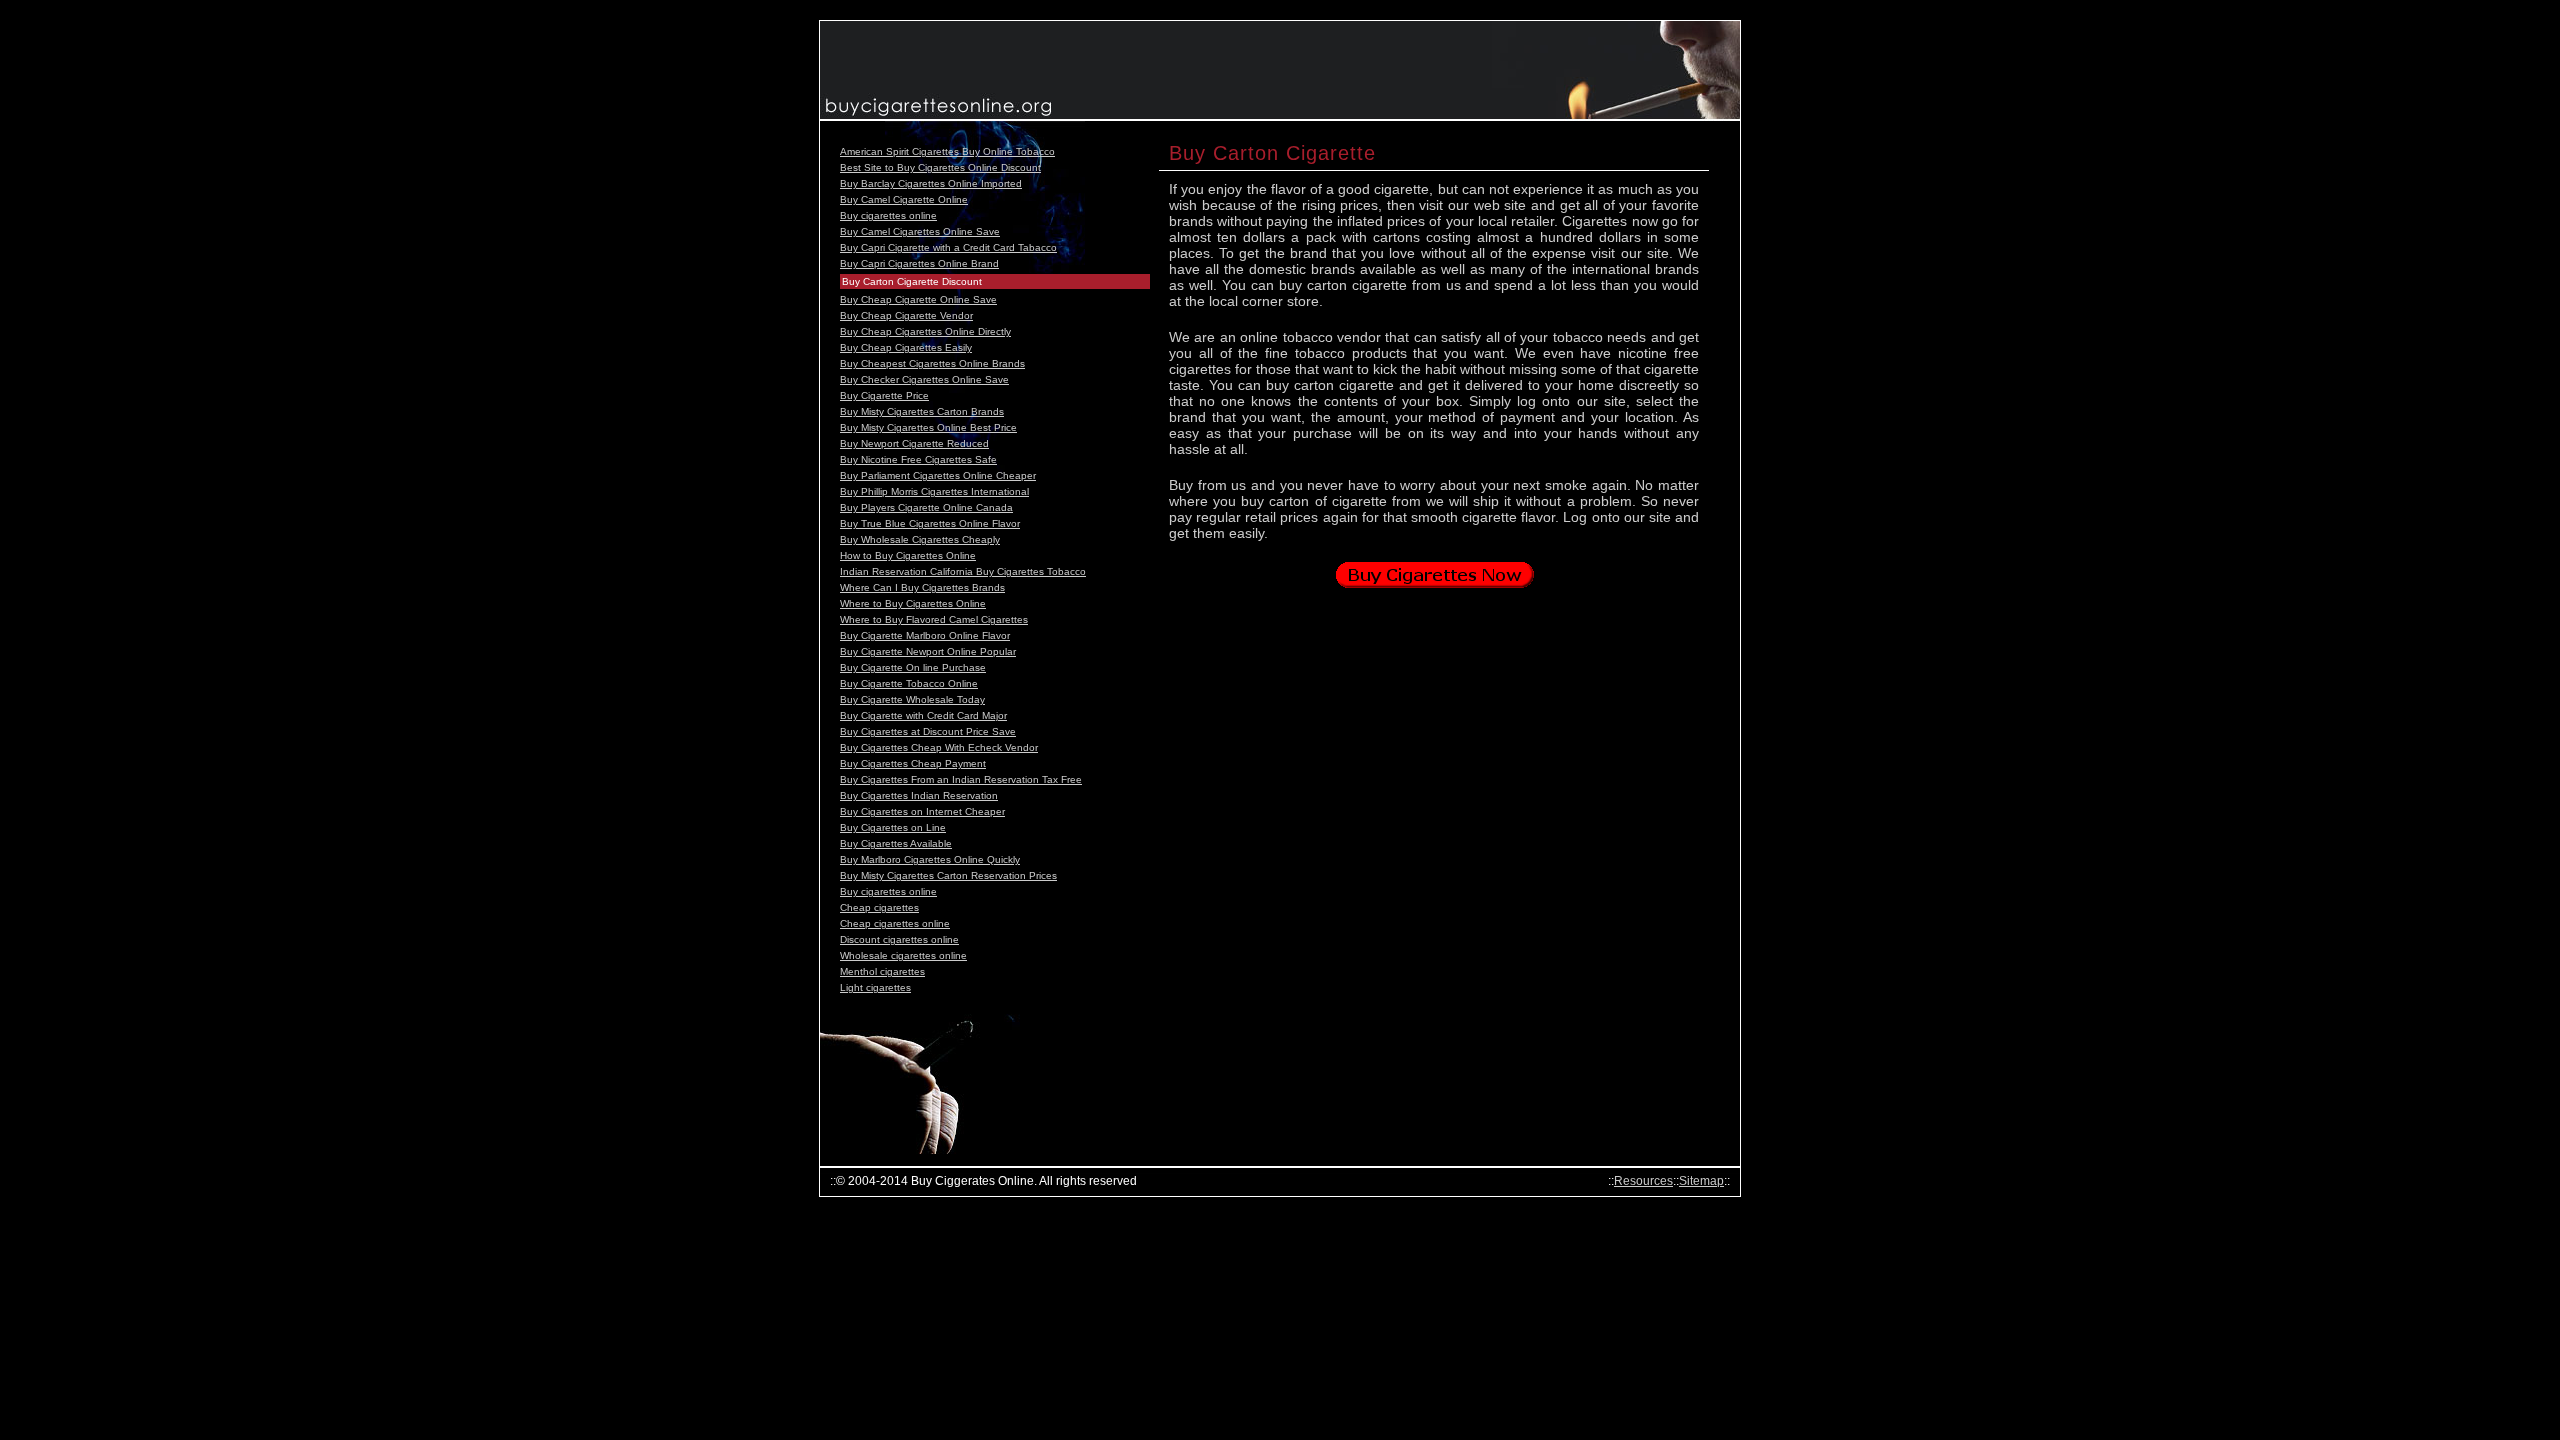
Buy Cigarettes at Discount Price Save (928, 731)
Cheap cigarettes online (895, 923)
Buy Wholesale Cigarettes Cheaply (920, 539)
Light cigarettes (875, 987)
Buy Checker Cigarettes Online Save (924, 379)
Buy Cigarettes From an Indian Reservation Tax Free (961, 779)
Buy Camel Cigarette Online (904, 199)
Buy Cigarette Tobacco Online (909, 683)
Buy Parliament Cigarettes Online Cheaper (938, 475)
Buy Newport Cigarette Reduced (914, 443)
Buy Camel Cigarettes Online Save (920, 231)
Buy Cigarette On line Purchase (913, 667)
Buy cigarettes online (888, 215)
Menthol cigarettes (882, 971)
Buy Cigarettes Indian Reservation (919, 795)
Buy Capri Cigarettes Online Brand (919, 263)
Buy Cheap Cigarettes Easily (906, 347)
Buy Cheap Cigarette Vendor (906, 315)
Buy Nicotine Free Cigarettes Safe (918, 459)
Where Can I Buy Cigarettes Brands (922, 587)
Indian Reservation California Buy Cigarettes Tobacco (963, 571)
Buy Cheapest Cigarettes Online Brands (932, 363)
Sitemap (1701, 1181)
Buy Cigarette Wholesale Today (912, 699)
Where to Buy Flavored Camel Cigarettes (934, 619)
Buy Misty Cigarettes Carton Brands (922, 411)
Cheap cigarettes (879, 907)
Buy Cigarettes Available (896, 843)
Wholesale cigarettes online (903, 955)
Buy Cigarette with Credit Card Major (923, 715)
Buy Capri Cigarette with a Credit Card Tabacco (948, 247)
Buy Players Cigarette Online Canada (926, 507)
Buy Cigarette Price (884, 395)
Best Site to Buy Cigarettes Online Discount (940, 167)
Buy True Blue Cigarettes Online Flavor (930, 523)
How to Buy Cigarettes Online (908, 555)
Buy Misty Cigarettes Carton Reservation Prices (948, 875)
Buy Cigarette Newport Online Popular (928, 651)
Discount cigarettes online (899, 939)
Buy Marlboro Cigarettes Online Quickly (930, 859)
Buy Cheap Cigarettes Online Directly (925, 331)
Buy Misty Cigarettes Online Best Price (928, 427)
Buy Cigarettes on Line (893, 827)
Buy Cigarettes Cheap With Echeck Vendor (939, 747)
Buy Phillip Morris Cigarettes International (934, 491)
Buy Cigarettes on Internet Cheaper (922, 811)
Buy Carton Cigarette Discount (912, 281)
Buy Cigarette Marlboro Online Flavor (925, 635)
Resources (1643, 1181)
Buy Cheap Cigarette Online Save (918, 299)
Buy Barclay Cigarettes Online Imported (931, 183)
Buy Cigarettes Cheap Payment (913, 763)
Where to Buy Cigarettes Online (913, 603)
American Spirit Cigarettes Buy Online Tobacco (947, 151)
